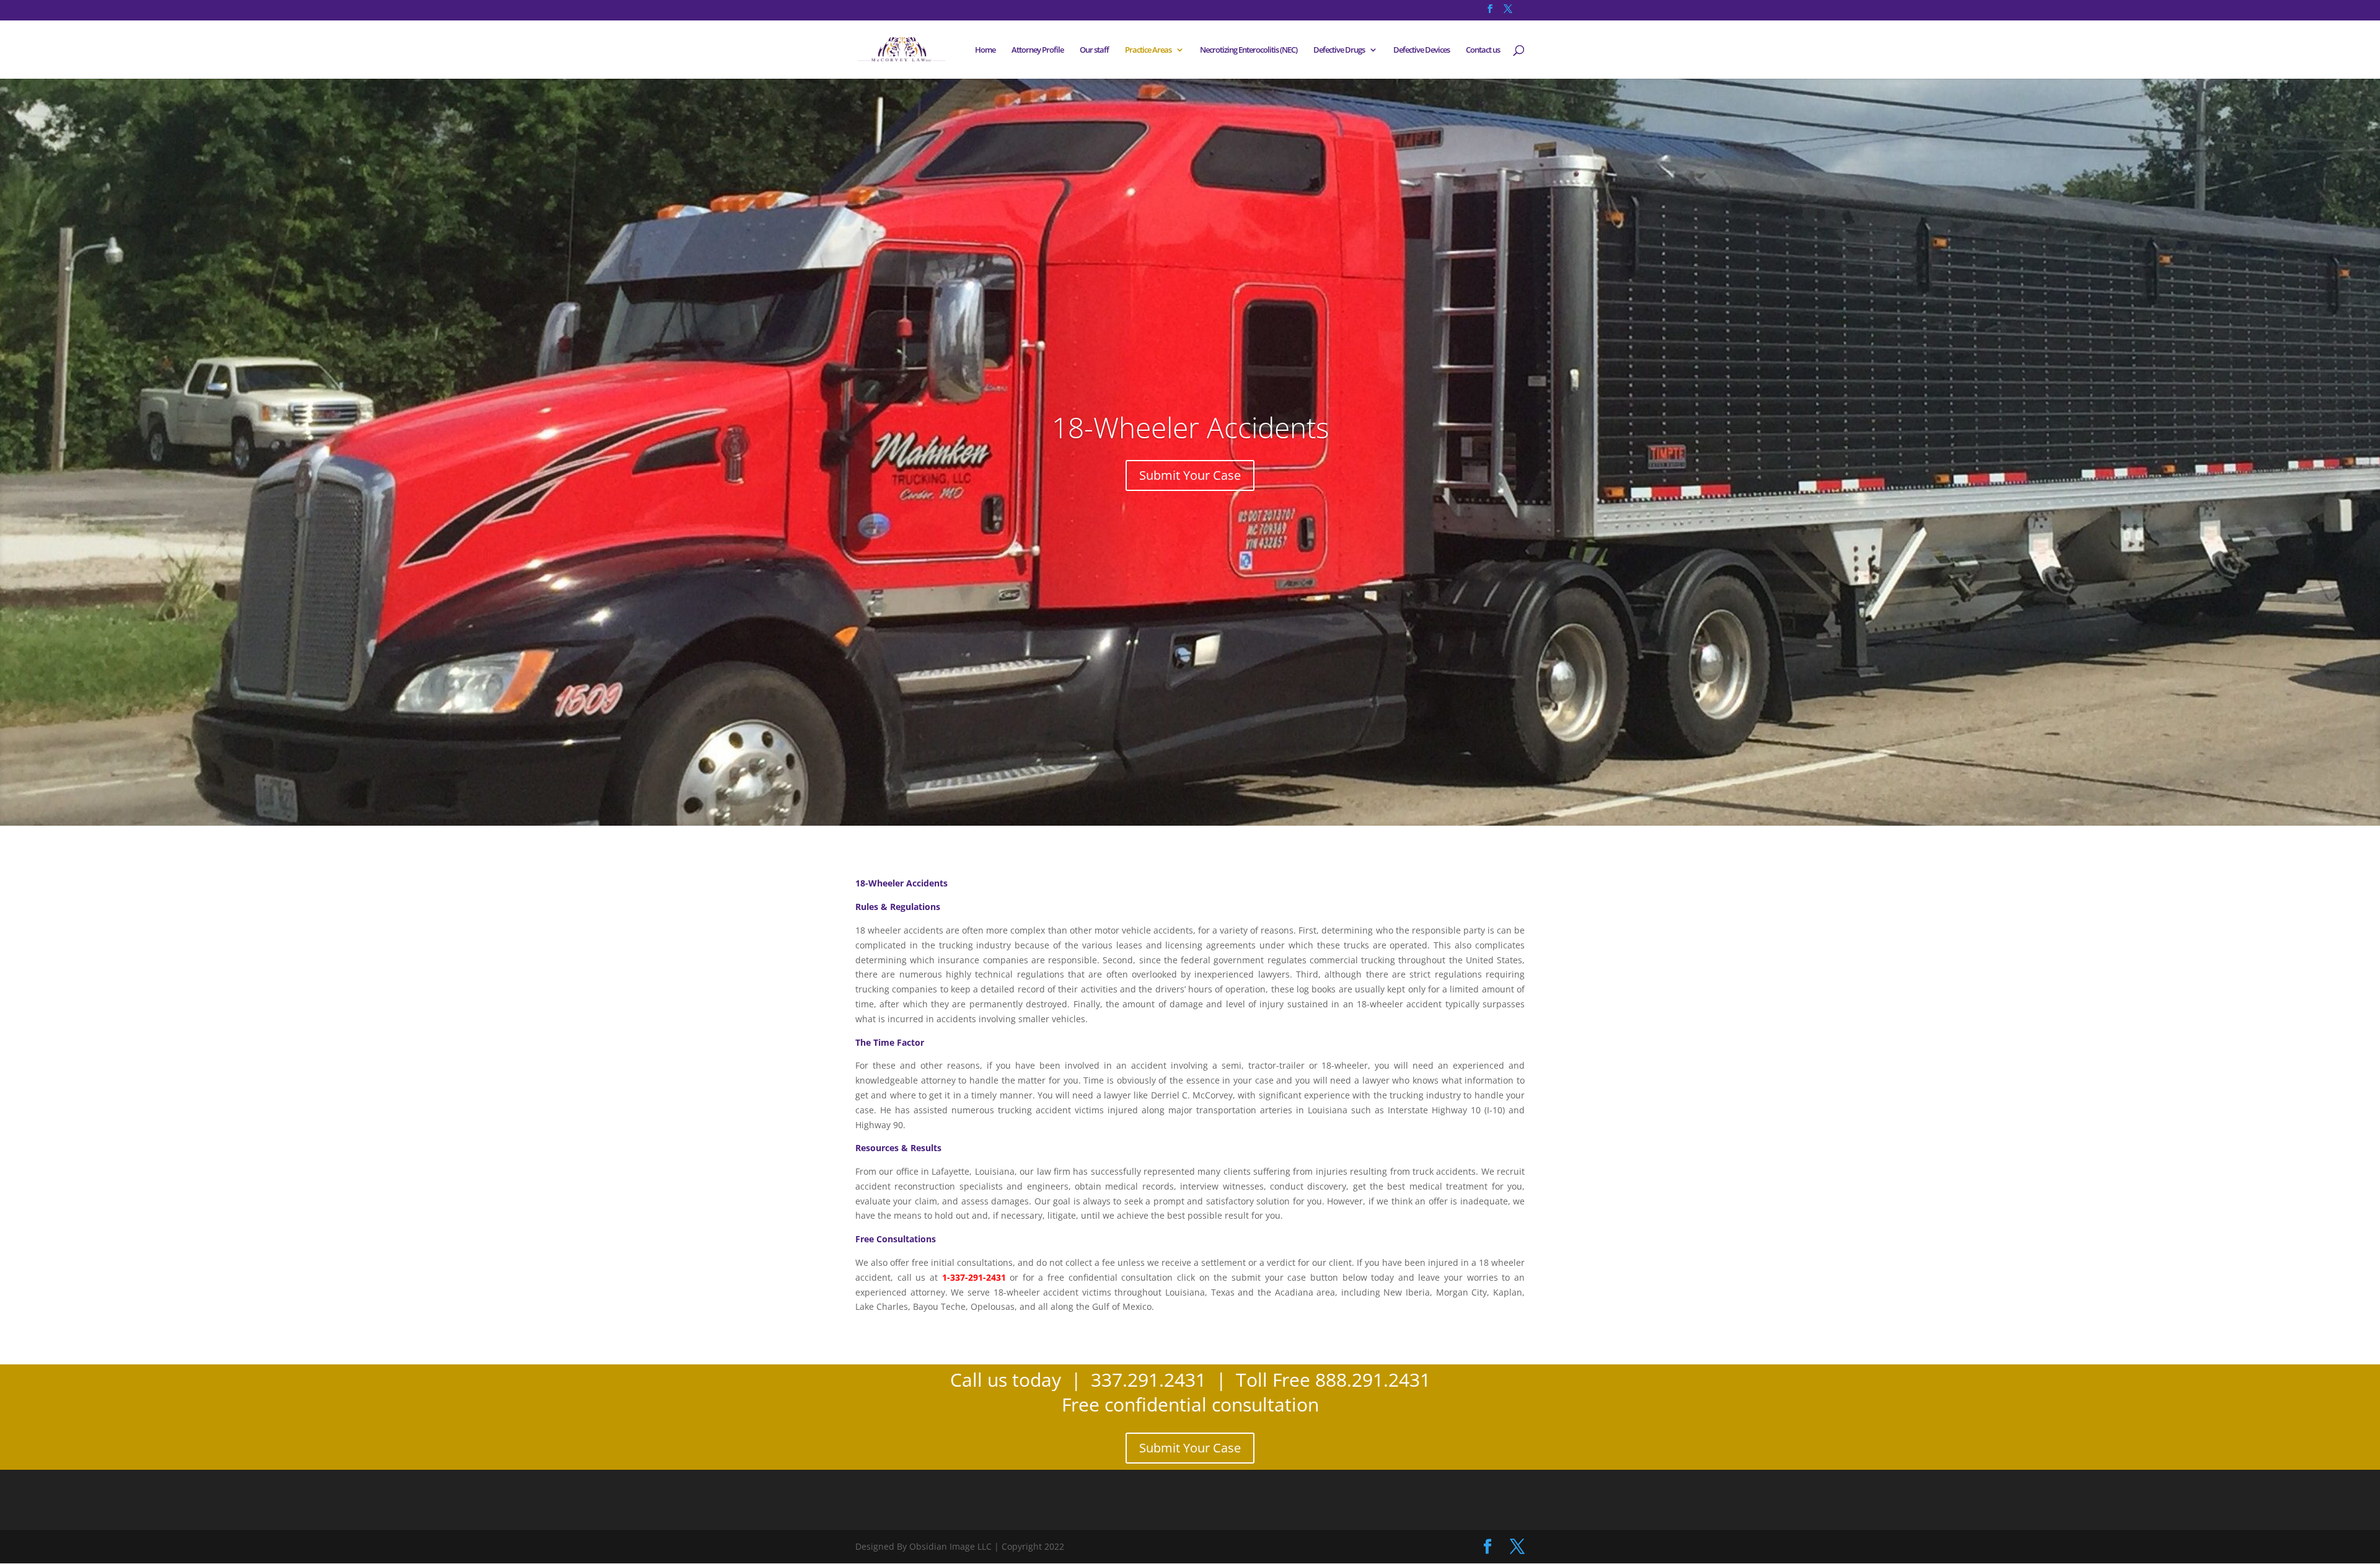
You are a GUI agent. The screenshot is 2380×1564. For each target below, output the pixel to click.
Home (985, 50)
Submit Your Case (1190, 475)
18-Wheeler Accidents (1190, 427)
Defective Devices (1421, 50)
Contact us (1483, 50)
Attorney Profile (1038, 50)
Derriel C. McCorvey (1192, 1095)
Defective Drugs (1339, 50)
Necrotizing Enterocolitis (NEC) (1249, 50)
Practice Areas (1148, 50)
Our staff (1094, 50)
